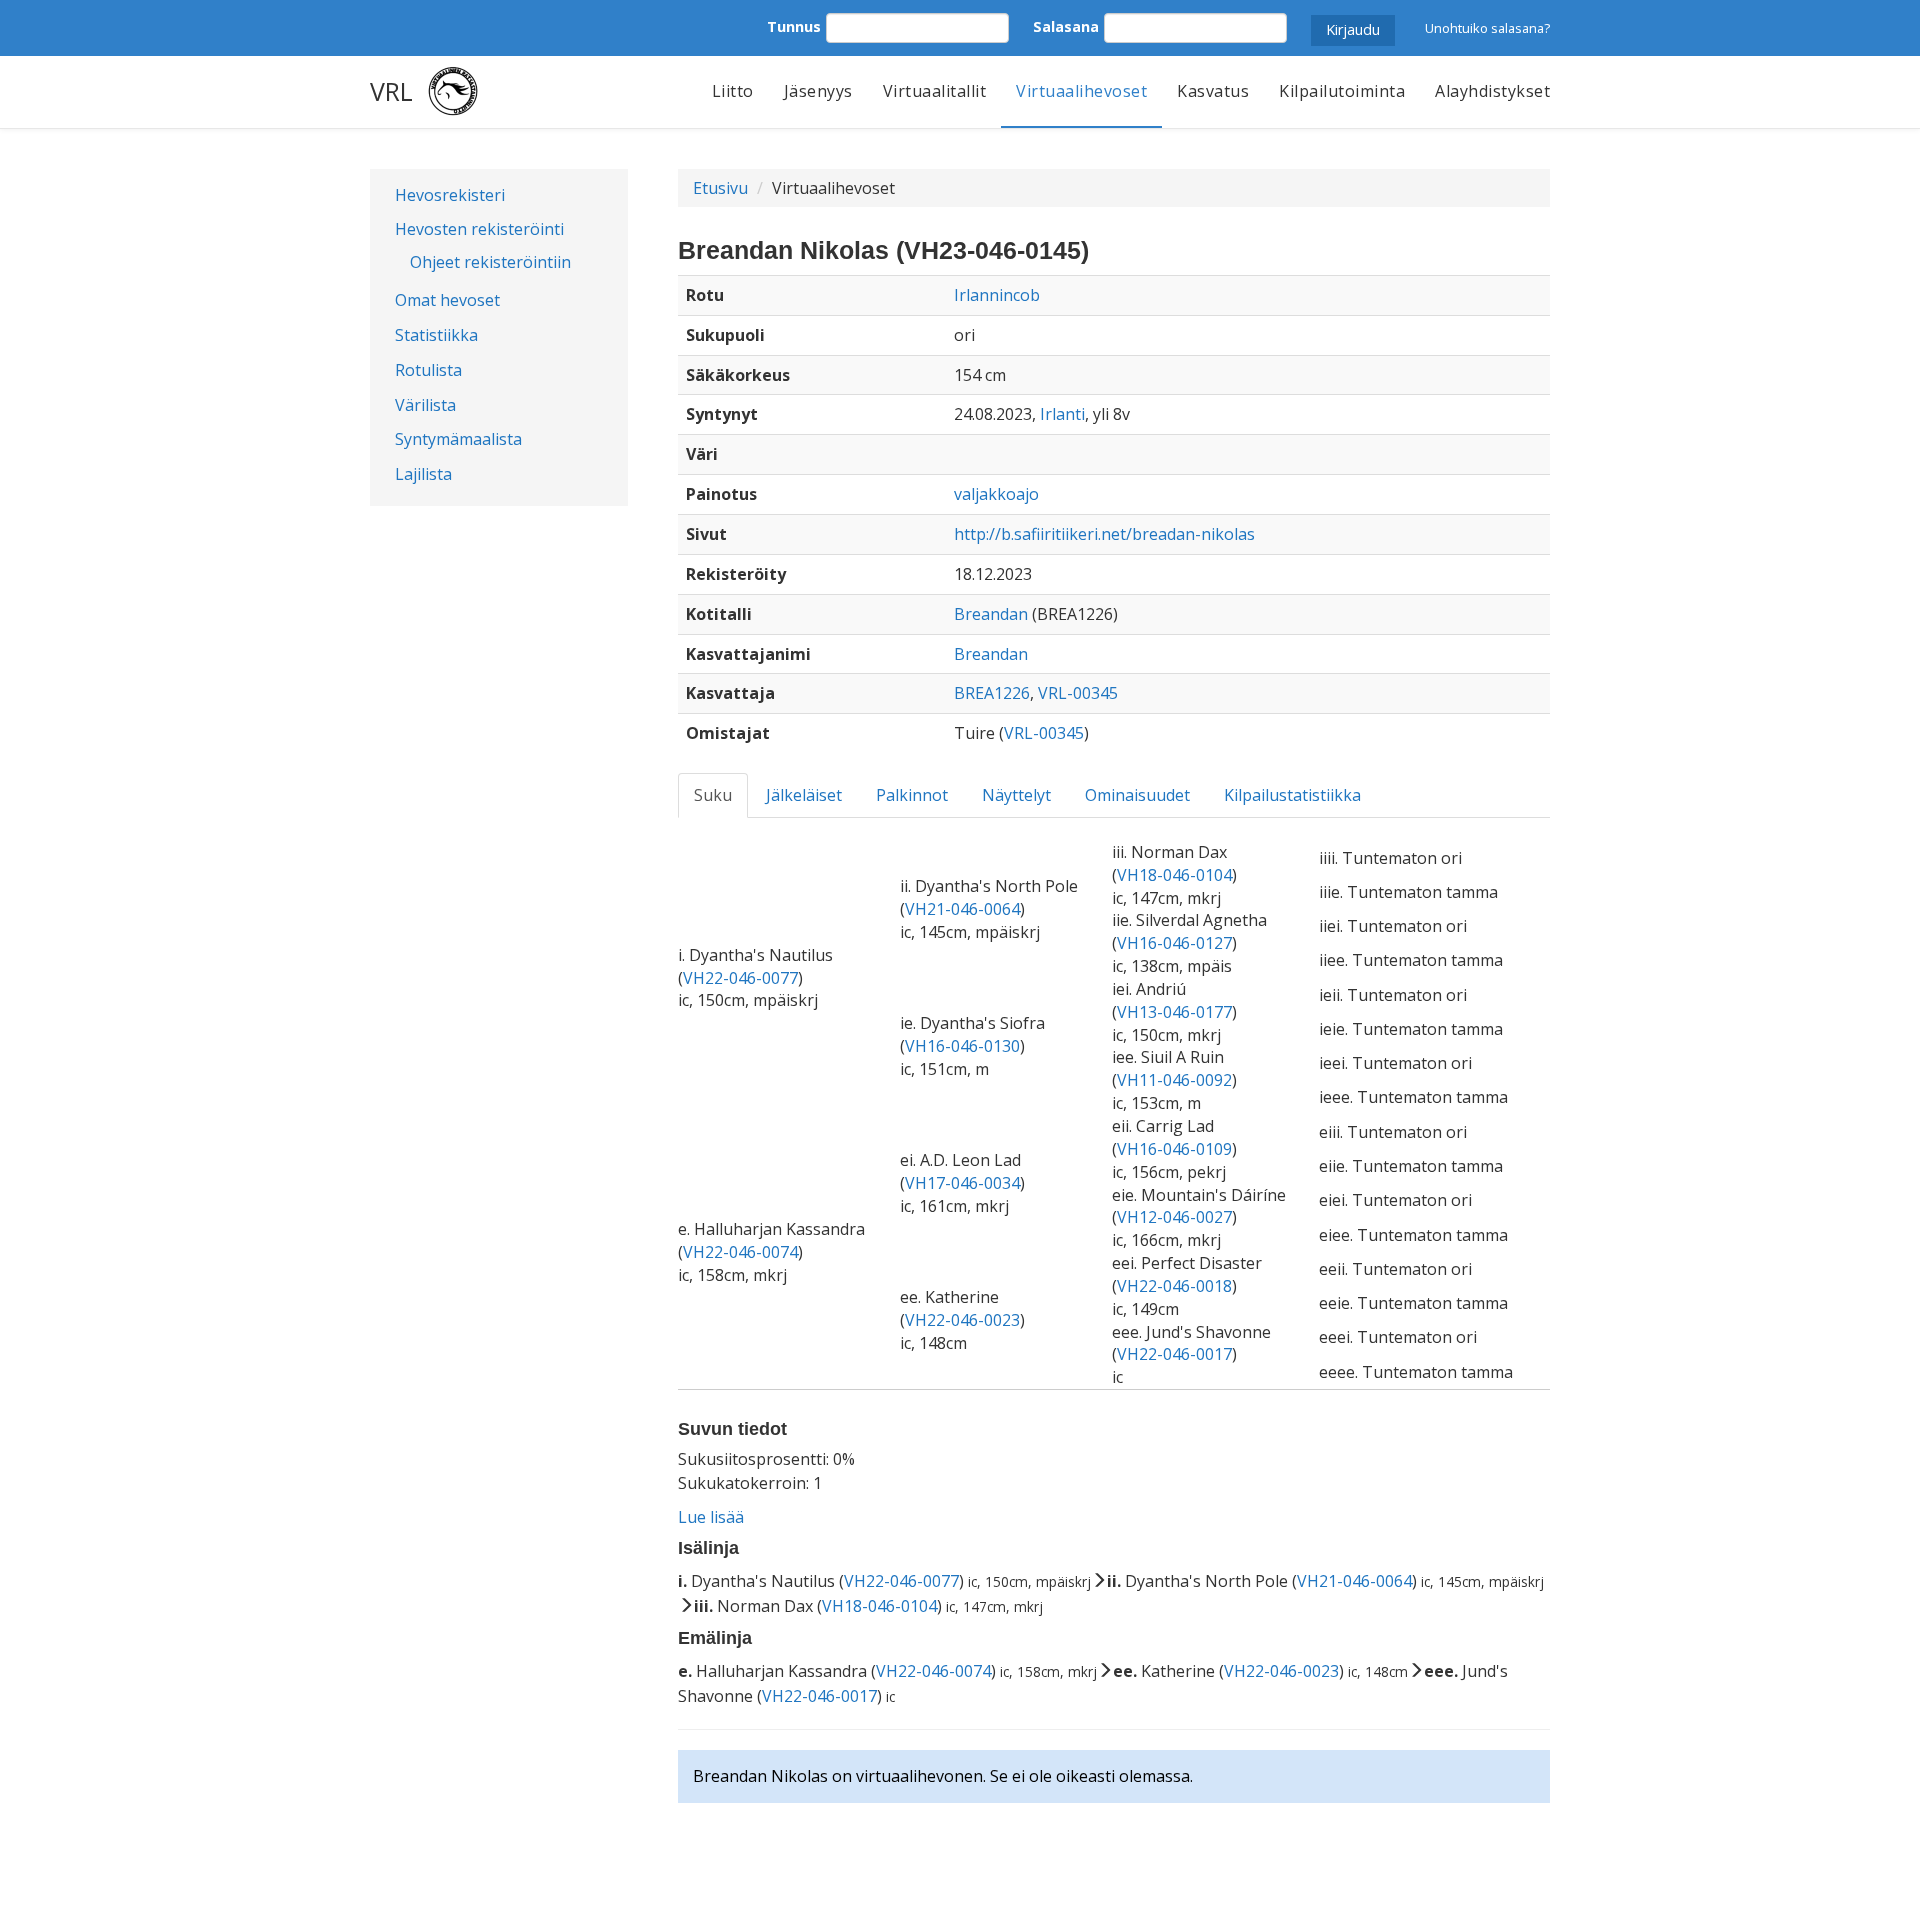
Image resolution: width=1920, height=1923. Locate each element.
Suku (713, 795)
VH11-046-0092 (1174, 1080)
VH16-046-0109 (1174, 1149)
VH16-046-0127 (1174, 943)
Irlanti (1062, 414)
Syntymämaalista (458, 439)
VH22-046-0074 (740, 1252)
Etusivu (720, 188)
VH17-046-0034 (962, 1183)
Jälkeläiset (804, 795)
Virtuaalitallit (935, 91)
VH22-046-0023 (962, 1320)
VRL (391, 91)
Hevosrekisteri (450, 195)
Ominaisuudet (1137, 795)
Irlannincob (997, 295)
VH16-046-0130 (962, 1046)
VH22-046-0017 (1174, 1354)
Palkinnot (912, 795)
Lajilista (423, 474)
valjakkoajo (996, 494)
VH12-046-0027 (1174, 1217)
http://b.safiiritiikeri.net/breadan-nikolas (1104, 534)
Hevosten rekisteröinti (479, 229)
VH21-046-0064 (962, 909)
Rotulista (428, 370)
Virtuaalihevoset (1081, 91)
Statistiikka (436, 335)
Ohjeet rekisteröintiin (490, 262)
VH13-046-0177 (1174, 1012)
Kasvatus (1213, 91)
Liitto (733, 91)
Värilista (425, 405)
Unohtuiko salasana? (1487, 28)
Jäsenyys (818, 91)
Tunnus (794, 26)
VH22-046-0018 (1174, 1286)
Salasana (1066, 26)
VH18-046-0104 (1174, 875)
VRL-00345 (1078, 693)
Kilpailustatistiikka (1292, 795)
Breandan (991, 614)
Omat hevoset (447, 300)
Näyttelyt (1016, 795)
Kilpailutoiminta (1342, 91)
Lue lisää (711, 1517)
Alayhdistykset (1492, 91)
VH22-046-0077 (740, 978)
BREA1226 (992, 693)
